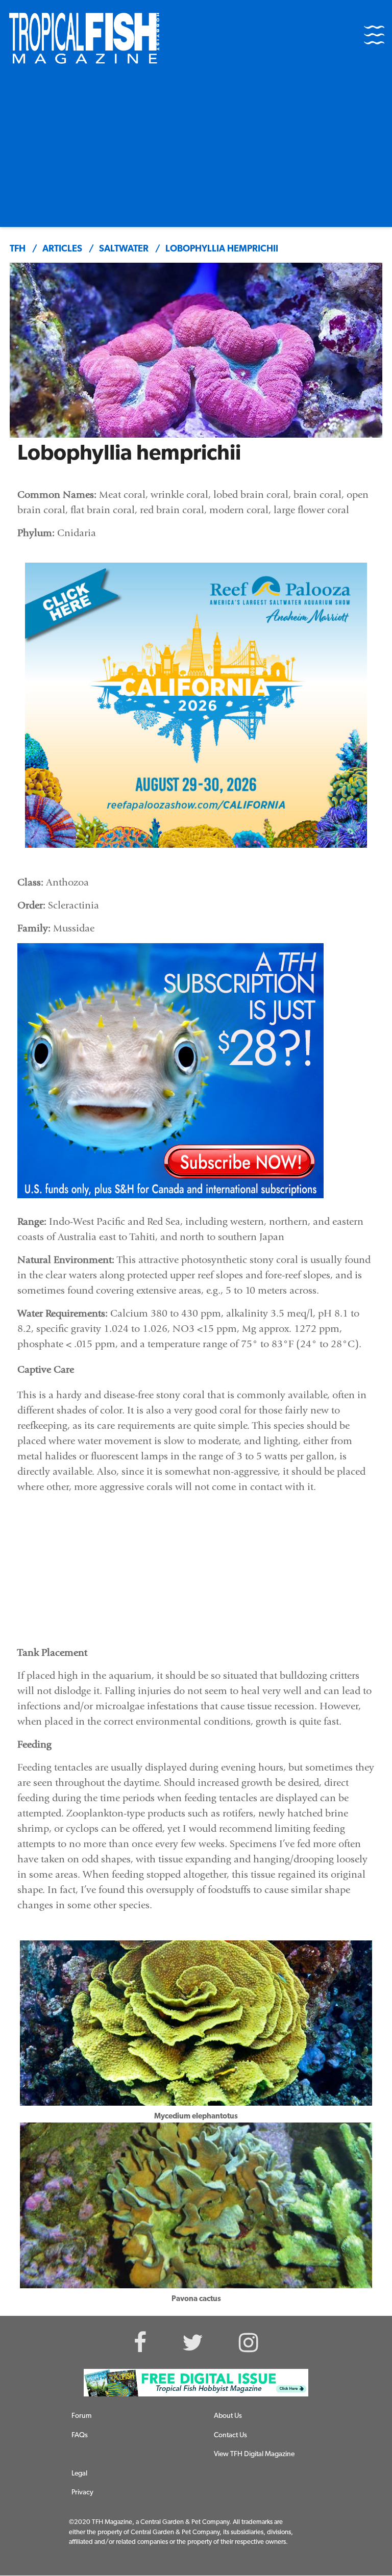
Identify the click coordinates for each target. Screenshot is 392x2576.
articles (62, 249)
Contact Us (230, 2435)
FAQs (80, 2435)
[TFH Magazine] (84, 38)
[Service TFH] (196, 2383)
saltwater (124, 249)
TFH (18, 249)
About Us (228, 2416)
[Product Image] (170, 1071)
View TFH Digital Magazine (254, 2454)
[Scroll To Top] (366, 2563)
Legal (79, 2474)
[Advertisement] (196, 150)
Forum (81, 2416)
